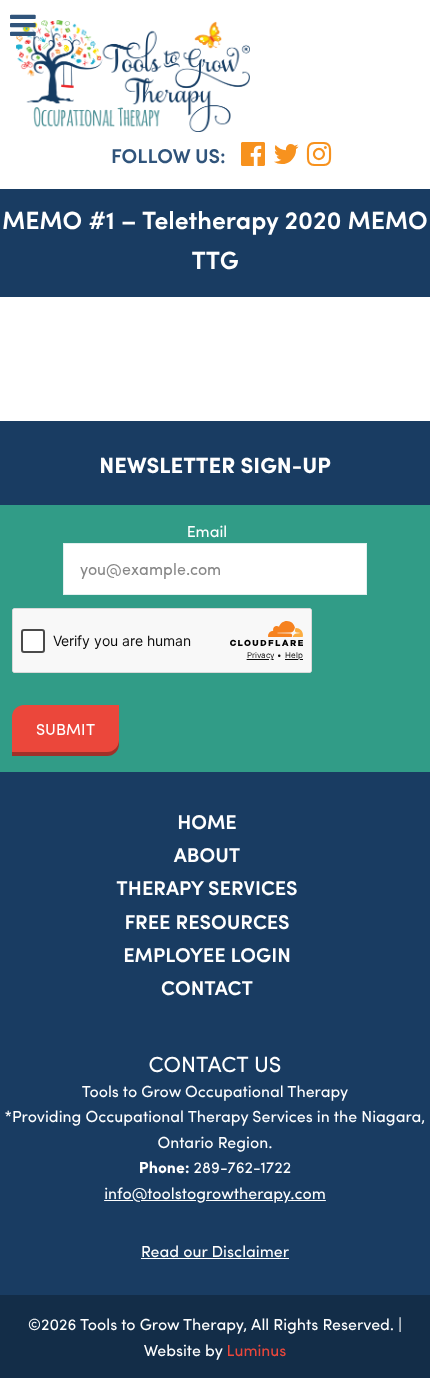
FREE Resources (206, 921)
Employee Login (207, 954)
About (207, 854)
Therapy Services (206, 887)
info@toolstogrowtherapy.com (215, 1192)
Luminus (257, 1349)
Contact (207, 987)
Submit (65, 728)
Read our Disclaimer (215, 1250)
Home (207, 821)
